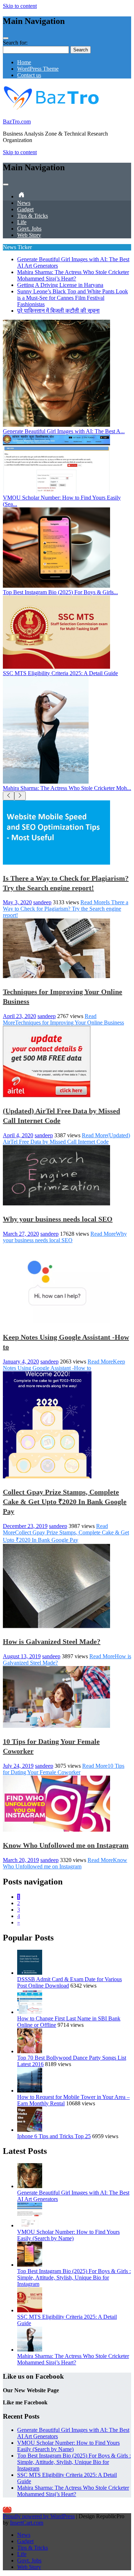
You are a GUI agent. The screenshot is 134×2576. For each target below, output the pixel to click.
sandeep (42, 902)
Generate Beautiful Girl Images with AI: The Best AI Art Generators (73, 2196)
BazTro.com (17, 122)
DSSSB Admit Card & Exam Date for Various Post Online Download (70, 1982)
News (24, 203)
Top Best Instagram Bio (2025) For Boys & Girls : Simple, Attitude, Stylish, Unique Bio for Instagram (74, 2278)
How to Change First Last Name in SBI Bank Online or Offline (69, 2022)
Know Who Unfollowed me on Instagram (66, 1845)
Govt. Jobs (29, 229)
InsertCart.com (27, 2523)
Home (24, 62)
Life (22, 222)
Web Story (29, 235)
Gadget (25, 209)
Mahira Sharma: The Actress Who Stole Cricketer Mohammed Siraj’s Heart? (73, 275)
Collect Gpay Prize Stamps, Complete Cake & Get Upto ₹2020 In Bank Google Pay (65, 1502)
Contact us (29, 75)
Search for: (15, 43)
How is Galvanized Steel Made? (52, 1641)
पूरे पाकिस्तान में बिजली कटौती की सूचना (58, 311)
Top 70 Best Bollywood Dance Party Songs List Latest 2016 (72, 2061)
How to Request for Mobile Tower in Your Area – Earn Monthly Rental (73, 2100)
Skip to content (20, 6)
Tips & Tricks (33, 216)
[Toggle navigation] (6, 38)
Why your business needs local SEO (58, 1219)
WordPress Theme (38, 69)
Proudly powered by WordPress (39, 2516)
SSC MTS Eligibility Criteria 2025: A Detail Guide (67, 2320)
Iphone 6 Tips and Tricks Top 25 (54, 2136)
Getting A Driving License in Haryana (60, 285)
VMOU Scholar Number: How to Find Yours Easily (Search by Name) (68, 2235)
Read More (66, 909)
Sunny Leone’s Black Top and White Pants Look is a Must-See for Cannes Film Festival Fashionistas (73, 298)
